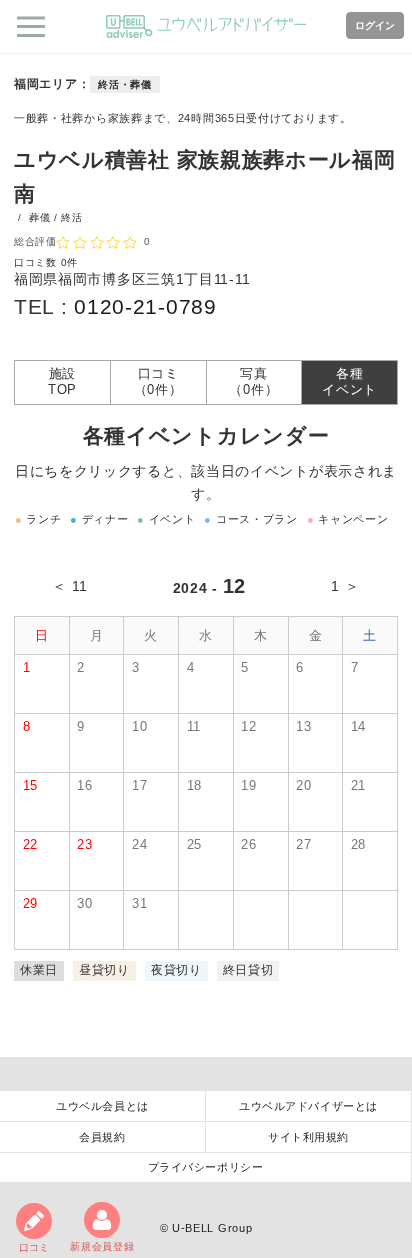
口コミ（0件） (158, 382)
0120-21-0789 (145, 306)
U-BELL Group (212, 1228)
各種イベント (349, 382)
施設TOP (62, 382)
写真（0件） (253, 382)
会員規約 (102, 1137)
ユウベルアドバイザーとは (308, 1106)
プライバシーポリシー (206, 1167)
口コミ (34, 1247)
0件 (69, 262)
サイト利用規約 (308, 1137)
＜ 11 (69, 586)
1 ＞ (345, 586)
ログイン (375, 25)
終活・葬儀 (125, 84)
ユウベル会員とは (102, 1106)
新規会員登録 (102, 1246)
